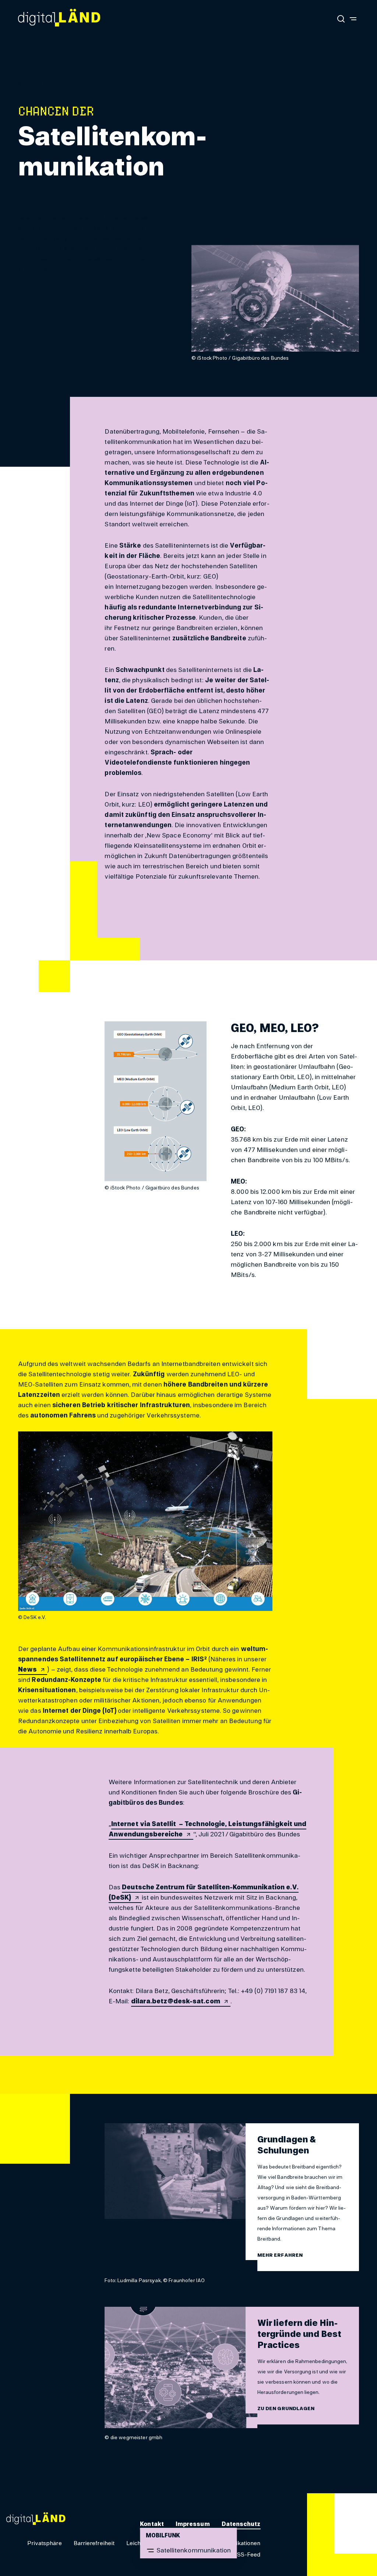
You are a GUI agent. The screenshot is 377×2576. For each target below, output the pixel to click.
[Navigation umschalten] (353, 18)
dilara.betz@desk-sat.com (176, 2001)
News (27, 1669)
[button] (39, 83)
